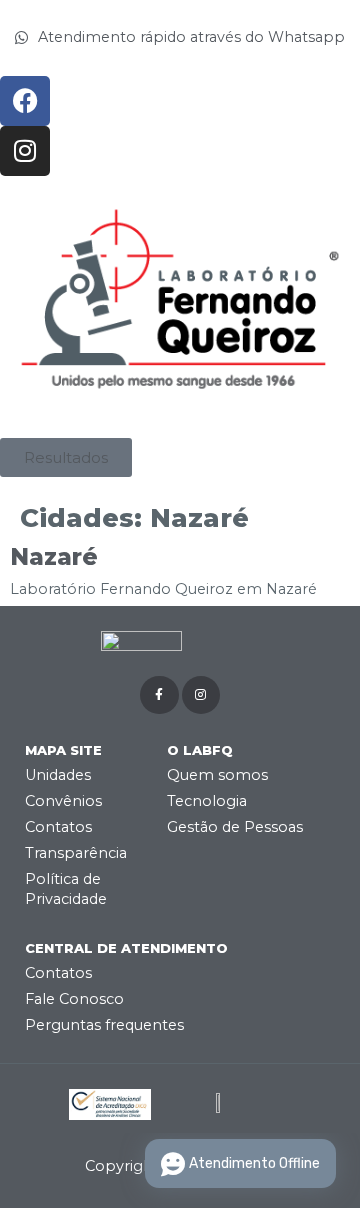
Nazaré (54, 557)
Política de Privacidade (66, 889)
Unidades (58, 775)
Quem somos (217, 775)
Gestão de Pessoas (235, 827)
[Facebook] (25, 101)
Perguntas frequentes (104, 1025)
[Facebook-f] (159, 695)
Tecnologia (207, 801)
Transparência (76, 853)
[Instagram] (25, 151)
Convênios (63, 801)
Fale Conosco (74, 999)
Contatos (58, 827)
